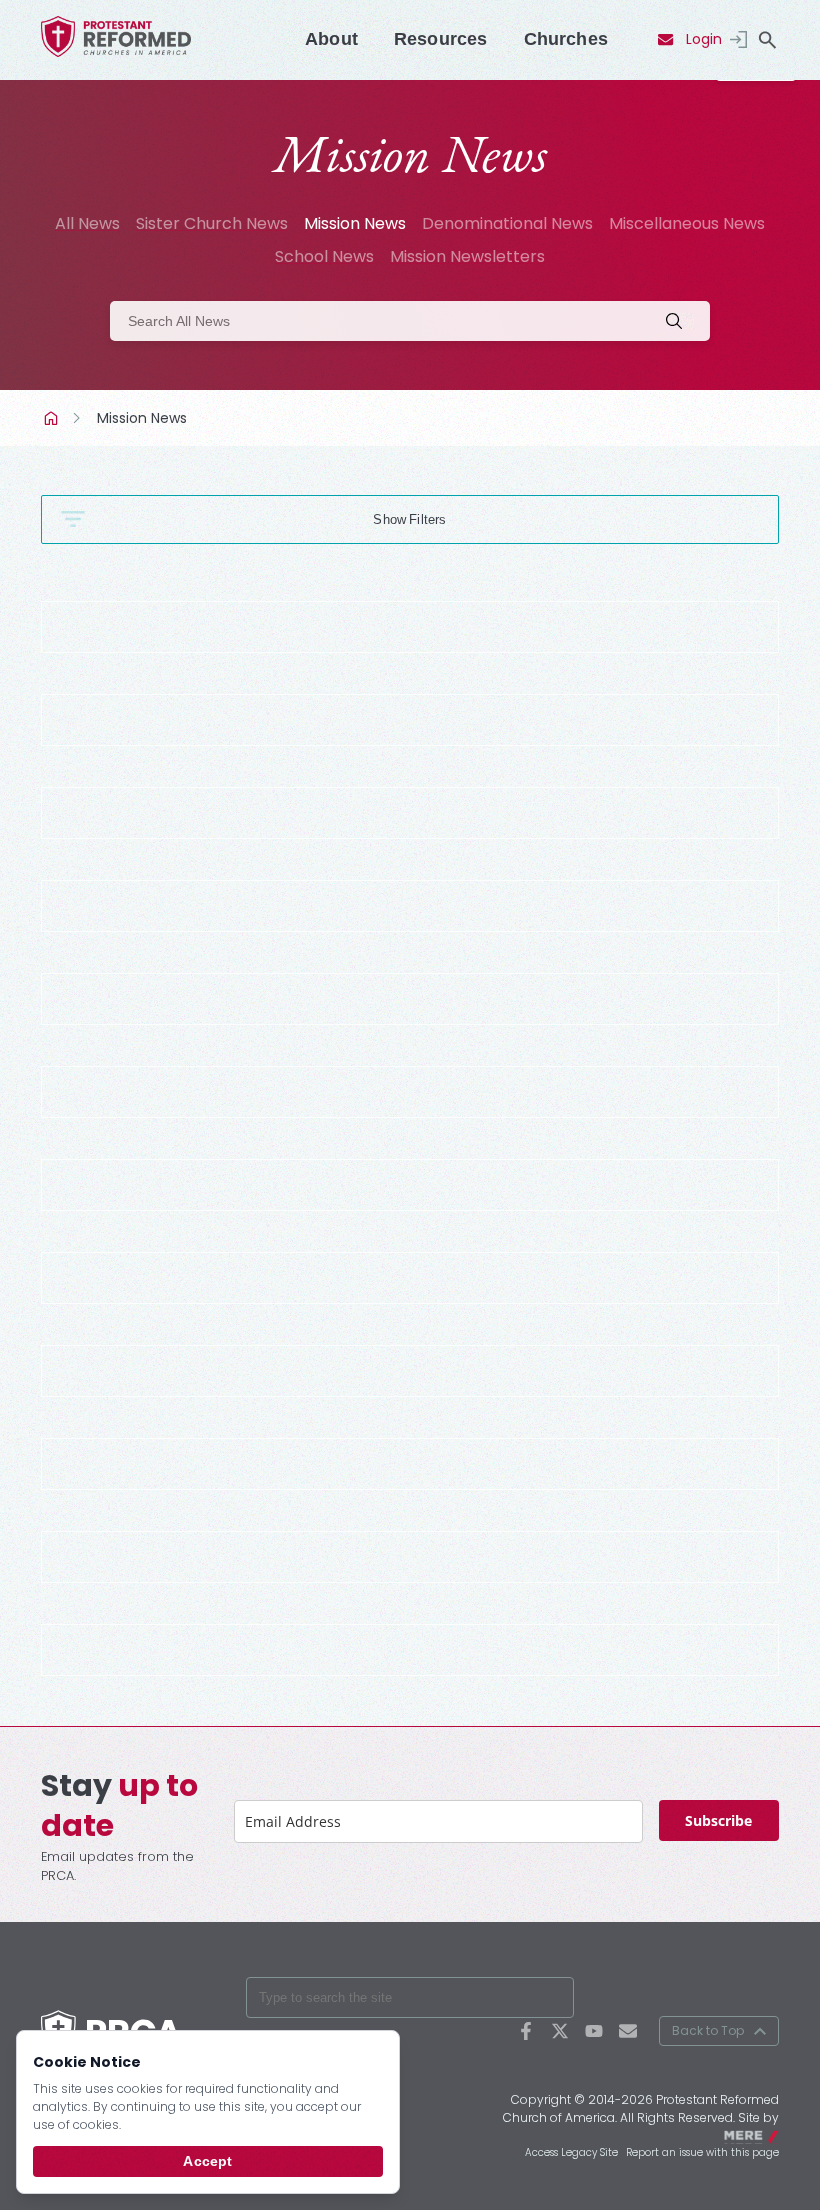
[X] (560, 2031)
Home (53, 418)
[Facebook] (526, 2031)
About (331, 39)
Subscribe (718, 1820)
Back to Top (708, 2030)
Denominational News (507, 223)
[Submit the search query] (680, 321)
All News (87, 223)
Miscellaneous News (687, 223)
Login (704, 39)
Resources (441, 39)
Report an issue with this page (702, 2152)
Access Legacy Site (571, 2152)
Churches (566, 39)
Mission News (355, 223)
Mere (766, 2134)
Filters (427, 519)
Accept (207, 2161)
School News (324, 256)
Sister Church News (212, 223)
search (767, 40)
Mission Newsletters (467, 256)
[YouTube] (594, 2031)
